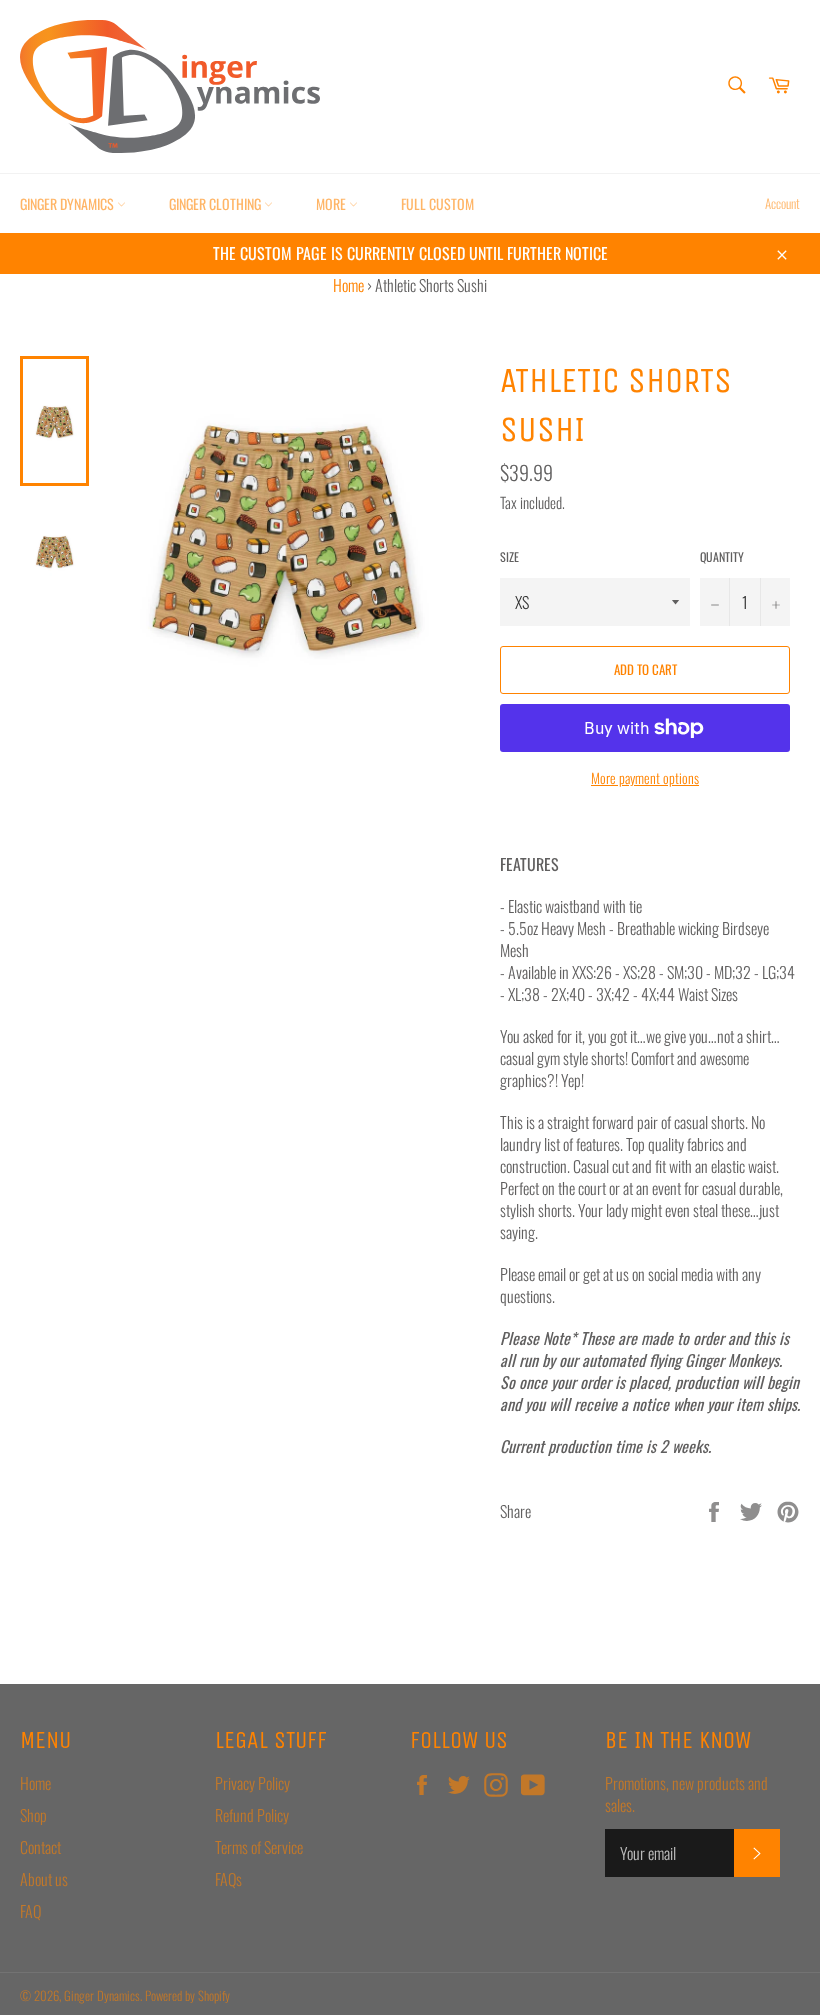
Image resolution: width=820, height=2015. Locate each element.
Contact (40, 1847)
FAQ (30, 1911)
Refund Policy (252, 1815)
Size (509, 557)
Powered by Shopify (187, 1995)
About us (44, 1879)
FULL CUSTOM (437, 203)
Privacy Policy (252, 1783)
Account (782, 203)
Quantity (722, 557)
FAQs (228, 1879)
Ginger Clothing (216, 203)
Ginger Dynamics (68, 203)
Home (348, 285)
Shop (33, 1815)
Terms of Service (259, 1847)
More (332, 203)
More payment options (645, 777)
